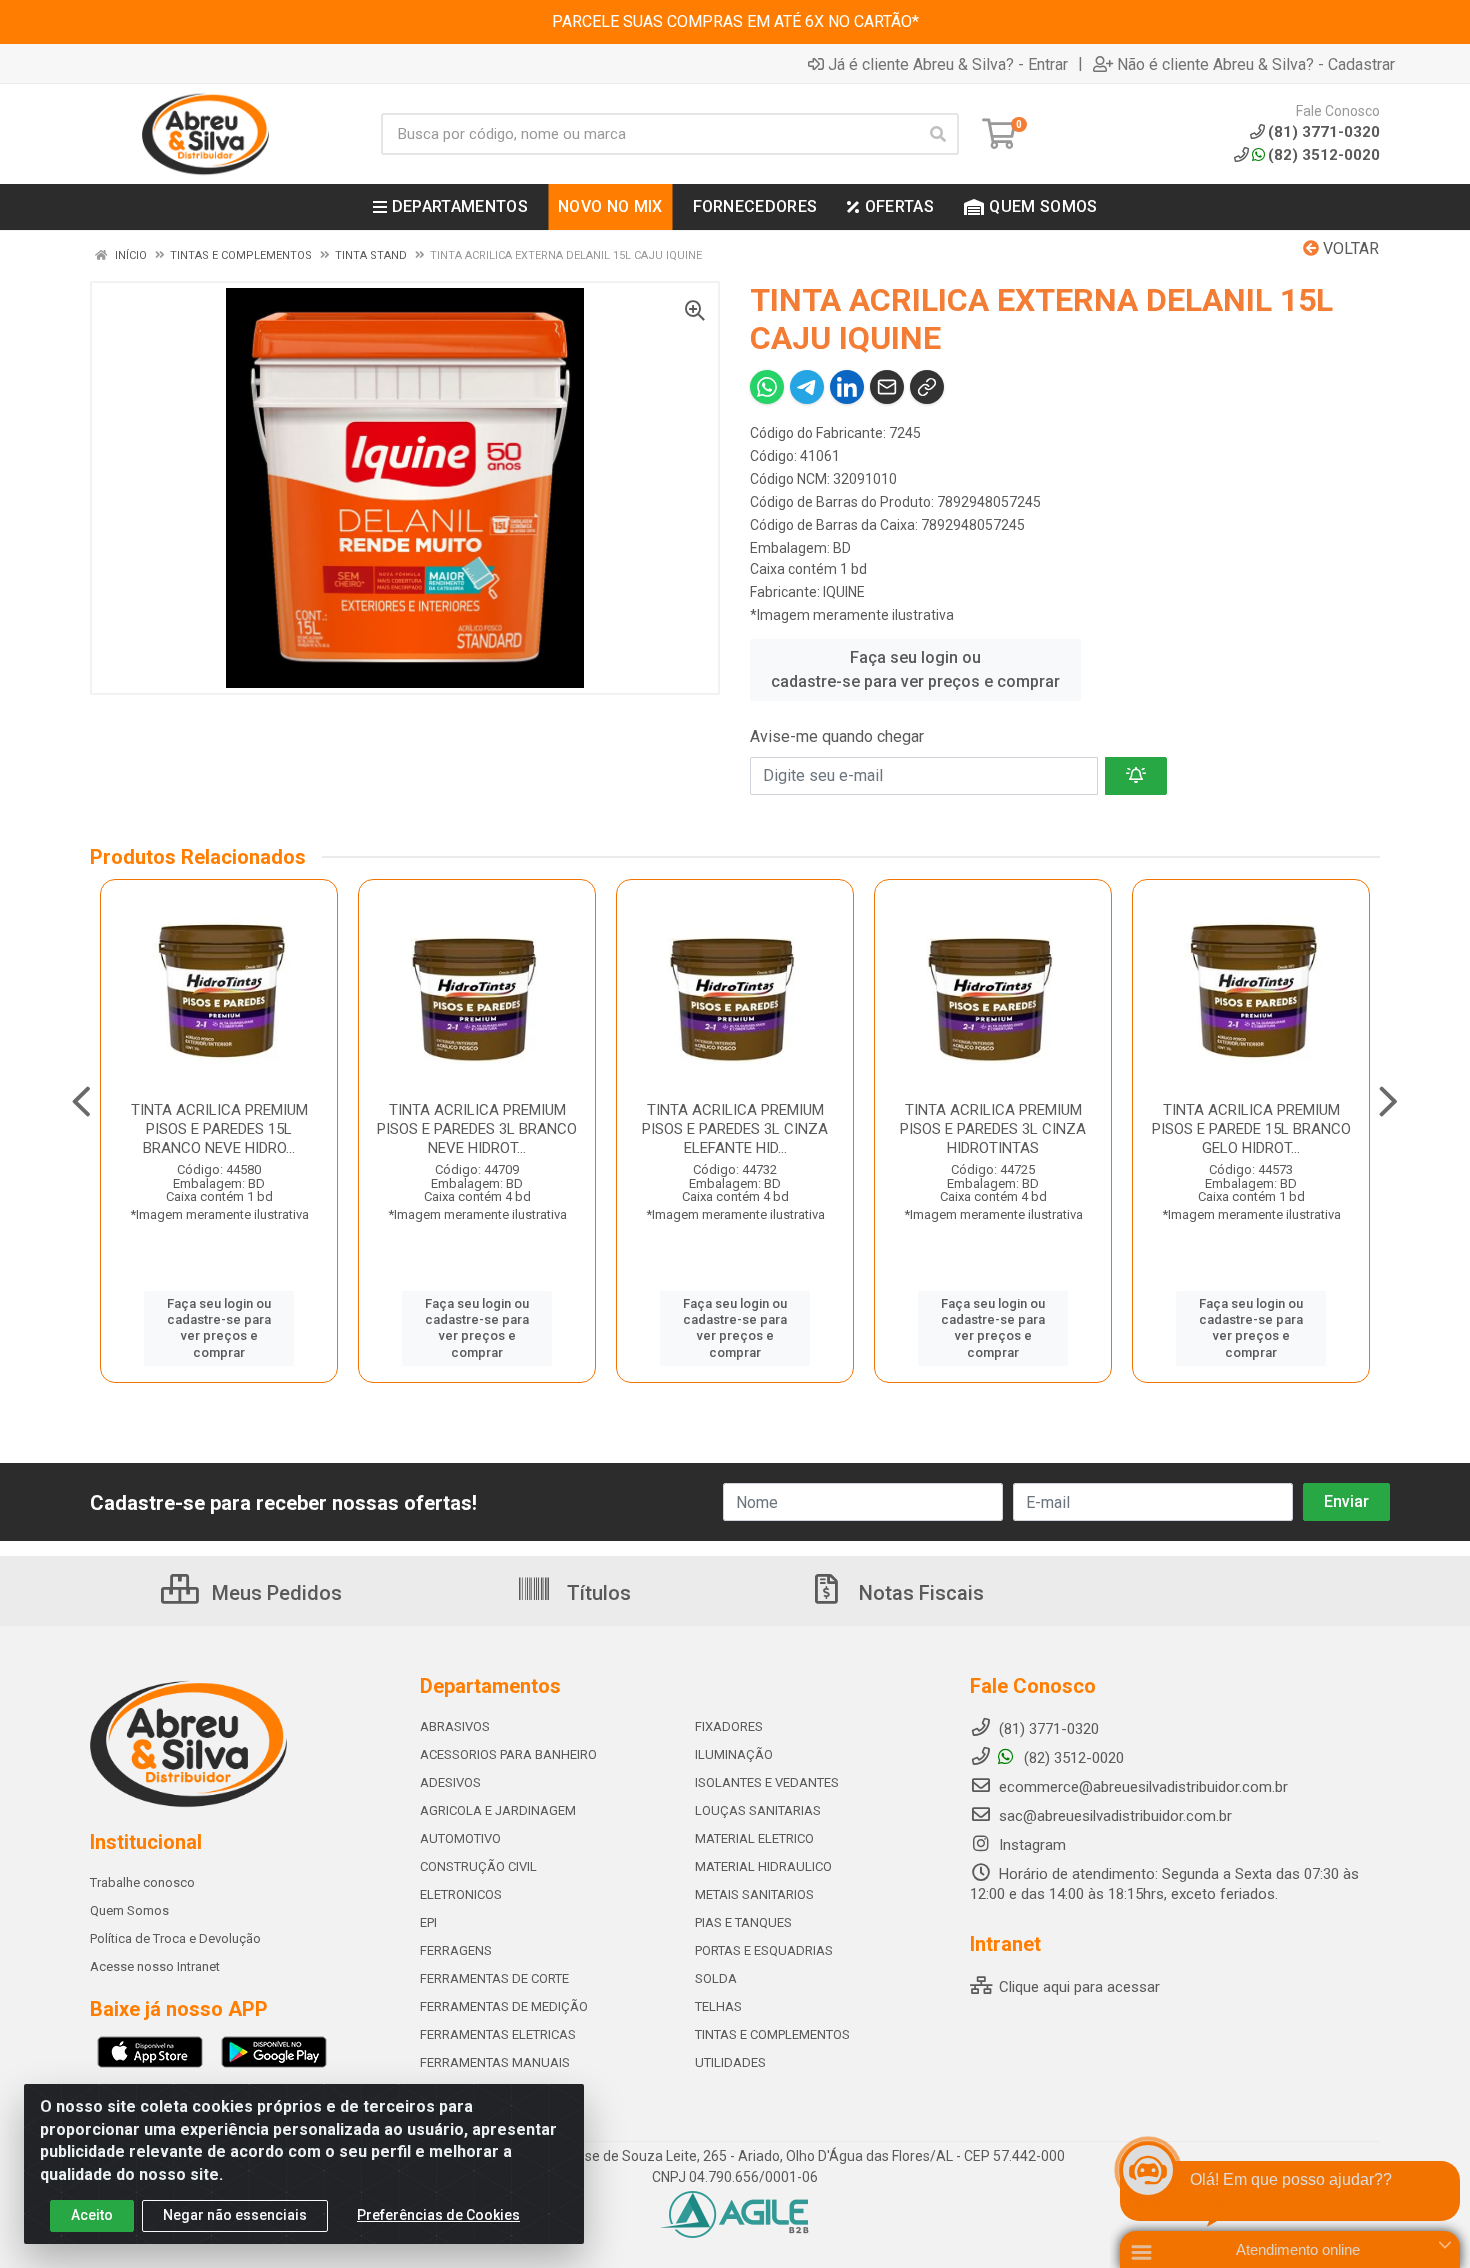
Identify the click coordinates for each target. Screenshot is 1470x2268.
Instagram (1030, 1845)
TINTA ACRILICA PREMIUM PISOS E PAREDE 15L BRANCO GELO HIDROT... (1251, 1129)
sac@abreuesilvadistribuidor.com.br (1115, 1816)
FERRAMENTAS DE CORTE (494, 1978)
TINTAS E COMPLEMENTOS (772, 2034)
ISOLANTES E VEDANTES (767, 1782)
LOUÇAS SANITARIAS (758, 1810)
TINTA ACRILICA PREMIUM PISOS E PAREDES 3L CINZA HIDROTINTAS (993, 1129)
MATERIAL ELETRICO (754, 1838)
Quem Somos (129, 1910)
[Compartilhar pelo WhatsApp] (767, 387)
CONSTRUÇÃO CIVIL (478, 1866)
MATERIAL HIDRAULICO (763, 1866)
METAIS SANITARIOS (754, 1894)
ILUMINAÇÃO (734, 1754)
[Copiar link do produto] (927, 387)
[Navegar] (81, 1102)
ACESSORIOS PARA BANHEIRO (508, 1754)
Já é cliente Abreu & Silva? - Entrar (948, 64)
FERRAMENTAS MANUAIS (495, 2062)
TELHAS (718, 2006)
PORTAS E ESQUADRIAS (764, 1950)
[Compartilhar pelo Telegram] (807, 387)
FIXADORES (729, 1726)
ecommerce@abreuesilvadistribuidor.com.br (1143, 1787)
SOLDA (716, 1978)
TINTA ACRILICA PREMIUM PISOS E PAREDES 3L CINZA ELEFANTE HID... (735, 1129)
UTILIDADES (730, 2062)
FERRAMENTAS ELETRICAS (498, 2034)
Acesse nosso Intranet (155, 1966)
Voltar (1349, 248)
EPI (428, 1922)
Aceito (92, 2215)
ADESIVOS (450, 1782)
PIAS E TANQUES (743, 1922)
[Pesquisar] (938, 134)
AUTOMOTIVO (460, 1838)
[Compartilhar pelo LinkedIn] (847, 387)
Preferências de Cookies (438, 2215)
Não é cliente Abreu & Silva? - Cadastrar (1256, 64)
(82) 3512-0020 (1324, 155)
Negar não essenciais (235, 2215)
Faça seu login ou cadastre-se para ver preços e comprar (915, 669)
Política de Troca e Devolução (175, 1938)
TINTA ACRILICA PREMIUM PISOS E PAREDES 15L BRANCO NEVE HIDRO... (219, 1129)
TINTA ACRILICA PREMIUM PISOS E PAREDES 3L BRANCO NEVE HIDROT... (477, 1129)
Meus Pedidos (274, 1593)
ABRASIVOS (455, 1726)
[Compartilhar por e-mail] (887, 387)
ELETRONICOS (461, 1894)
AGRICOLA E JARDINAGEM (498, 1810)
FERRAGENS (456, 1950)
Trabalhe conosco (142, 1882)
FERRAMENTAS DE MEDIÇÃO (504, 2006)
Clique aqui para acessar (1077, 1987)
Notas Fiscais (919, 1593)
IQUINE (844, 592)
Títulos (596, 1593)
